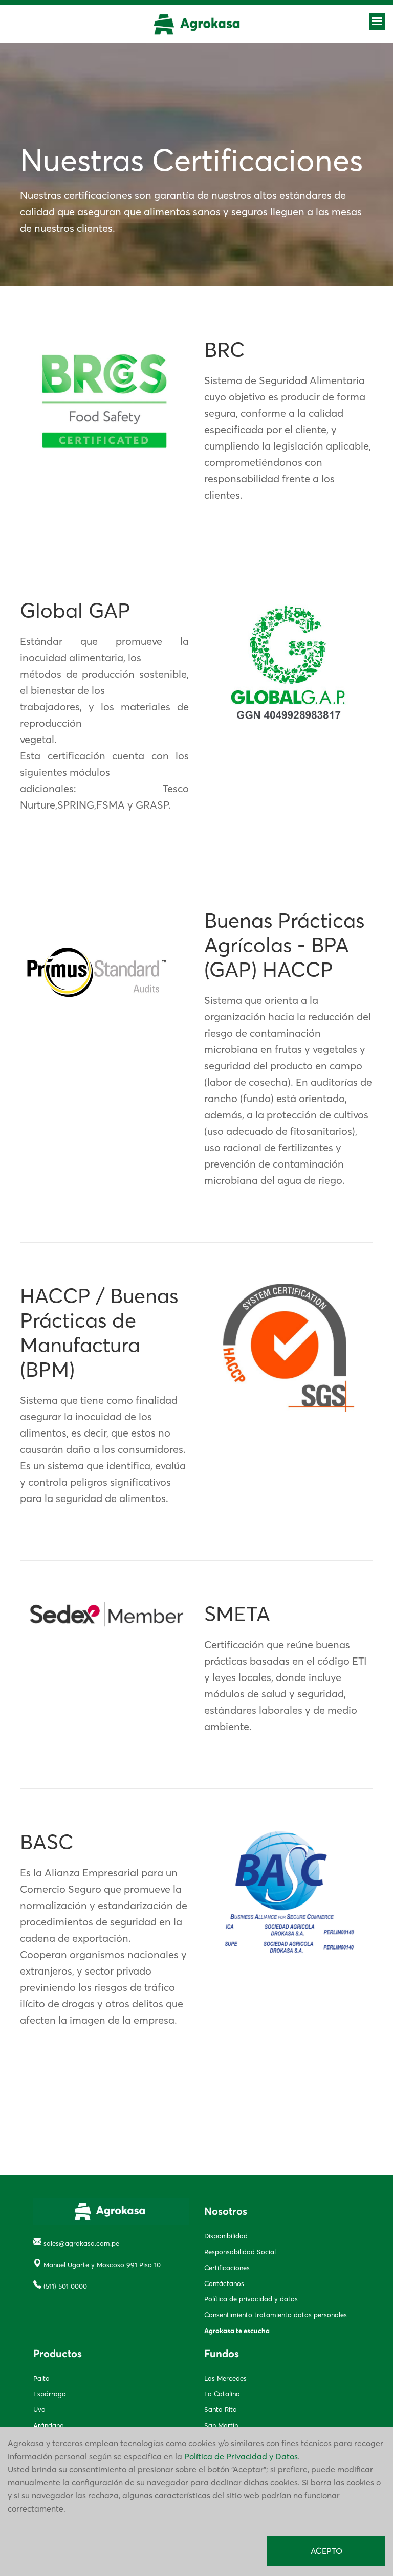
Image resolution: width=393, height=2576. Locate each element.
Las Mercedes (225, 2378)
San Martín (221, 2425)
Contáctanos (224, 2283)
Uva (39, 2409)
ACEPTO (326, 2551)
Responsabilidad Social (240, 2252)
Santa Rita (221, 2409)
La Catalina (222, 2394)
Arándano (49, 2425)
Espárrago (50, 2394)
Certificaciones (227, 2268)
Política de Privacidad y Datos (241, 2456)
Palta (41, 2378)
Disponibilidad (226, 2236)
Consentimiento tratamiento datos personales (276, 2315)
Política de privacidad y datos (251, 2299)
